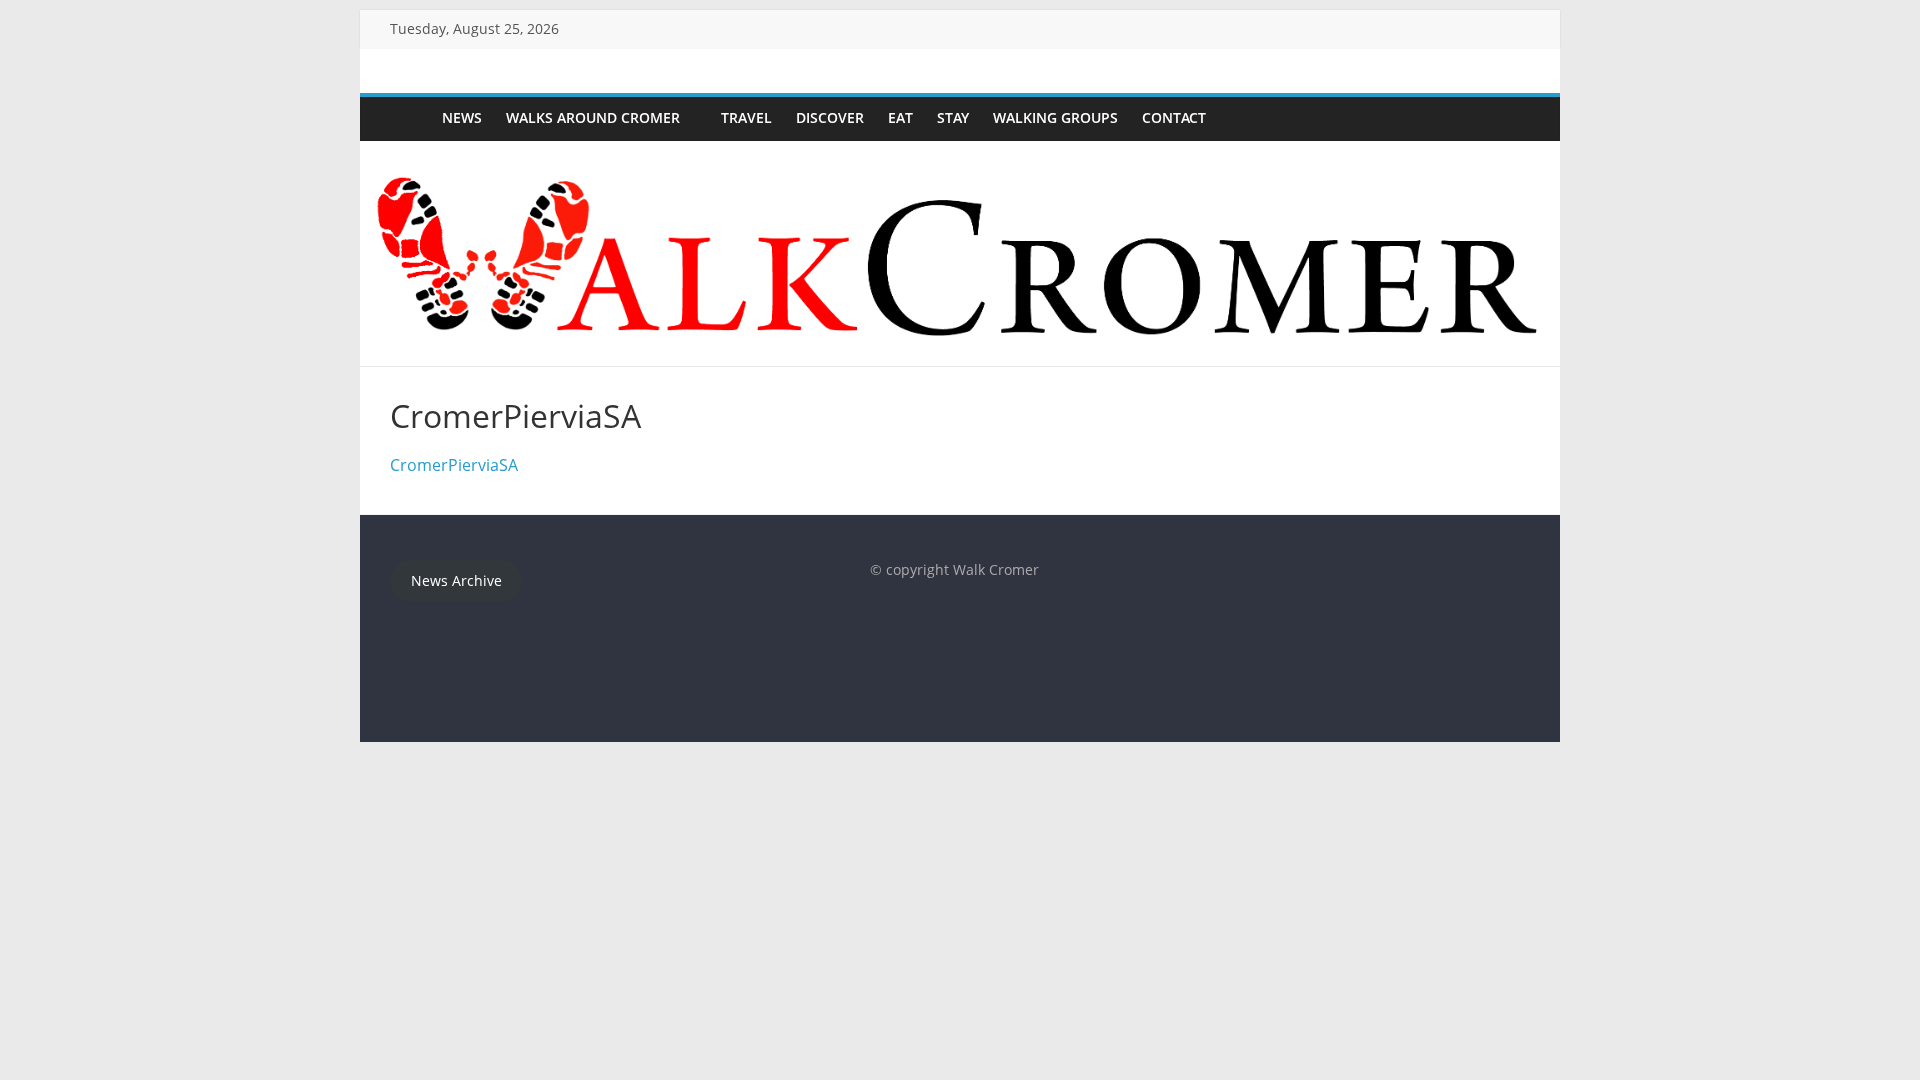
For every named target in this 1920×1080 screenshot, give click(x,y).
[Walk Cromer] (410, 118)
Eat (900, 117)
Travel (746, 117)
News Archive (456, 580)
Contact (1174, 117)
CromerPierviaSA (454, 465)
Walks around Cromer (593, 117)
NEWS (462, 117)
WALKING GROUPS (1055, 117)
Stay (953, 117)
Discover (830, 117)
